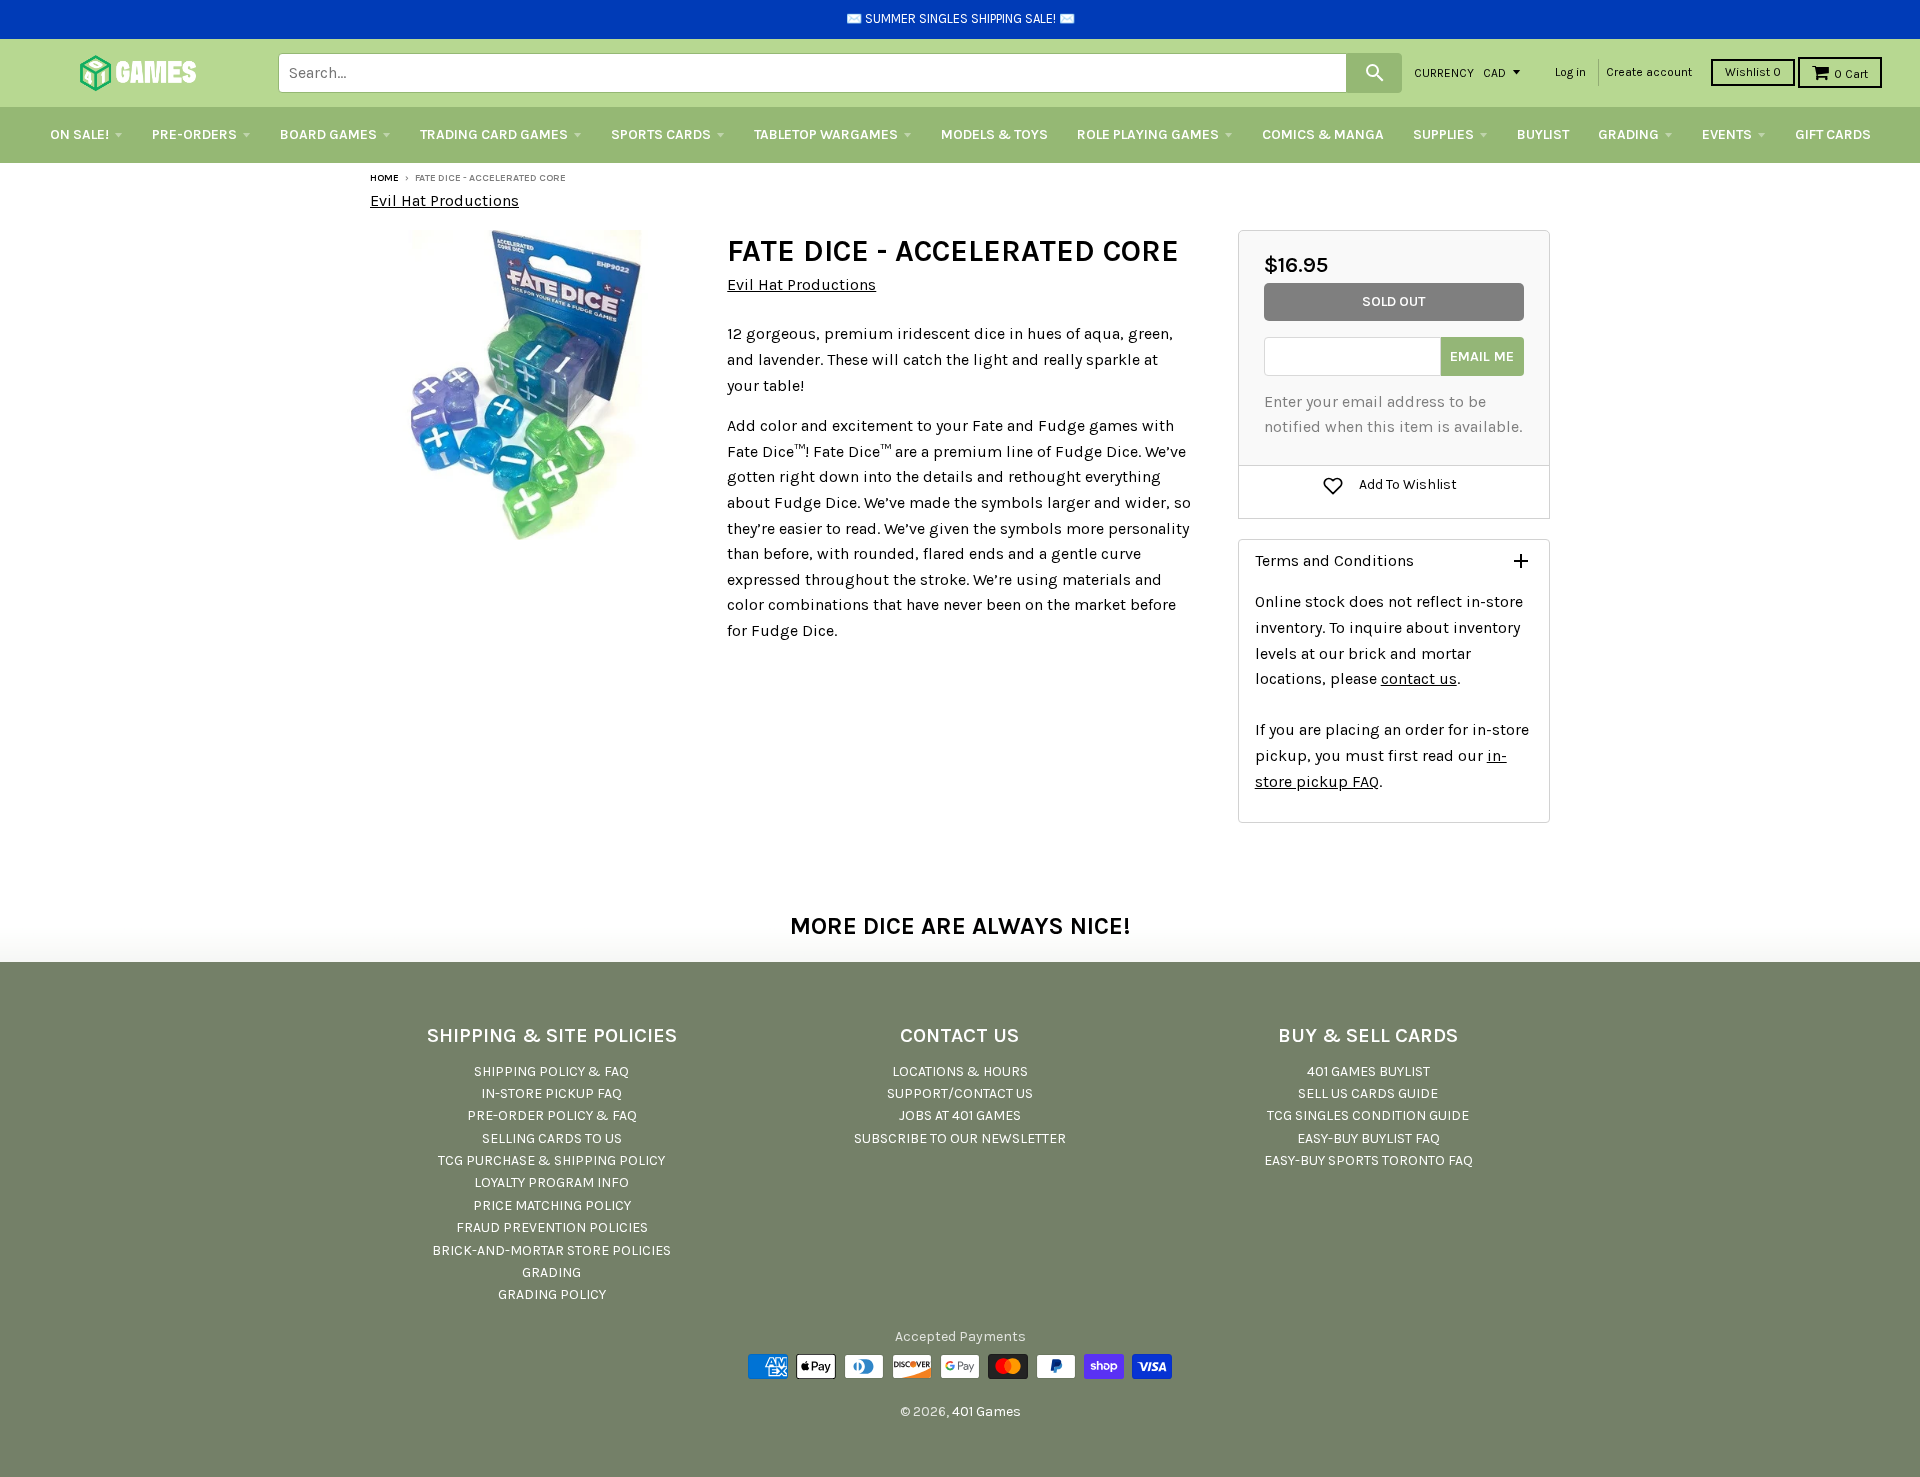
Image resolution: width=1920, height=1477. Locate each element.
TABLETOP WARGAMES (826, 134)
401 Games (986, 1411)
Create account (1649, 72)
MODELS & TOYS (994, 134)
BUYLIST (1543, 134)
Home (384, 178)
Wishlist (1753, 72)
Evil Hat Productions (444, 200)
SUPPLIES (1443, 134)
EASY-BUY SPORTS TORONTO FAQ (1368, 1160)
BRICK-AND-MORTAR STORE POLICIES (551, 1250)
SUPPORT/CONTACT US (960, 1093)
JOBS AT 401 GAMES (960, 1115)
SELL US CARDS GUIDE (1368, 1093)
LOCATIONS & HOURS (960, 1071)
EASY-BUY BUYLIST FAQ (1368, 1138)
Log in (1570, 72)
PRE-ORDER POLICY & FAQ (552, 1115)
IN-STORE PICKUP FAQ (551, 1093)
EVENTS (1727, 134)
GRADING (1628, 134)
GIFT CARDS (1833, 134)
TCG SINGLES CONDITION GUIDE (1368, 1115)
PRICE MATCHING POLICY (552, 1205)
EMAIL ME (1482, 356)
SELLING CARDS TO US (552, 1138)
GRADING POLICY (552, 1294)
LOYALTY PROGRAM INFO (551, 1182)
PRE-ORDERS (194, 134)
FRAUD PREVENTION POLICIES (552, 1227)
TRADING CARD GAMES (494, 134)
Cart (1851, 74)
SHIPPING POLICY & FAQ (551, 1071)
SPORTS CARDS (661, 134)
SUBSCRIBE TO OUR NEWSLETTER (960, 1138)
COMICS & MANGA (1323, 134)
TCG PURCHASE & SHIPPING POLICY (551, 1160)
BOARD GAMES (328, 134)
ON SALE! (79, 134)
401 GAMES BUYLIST (1368, 1071)
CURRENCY (1444, 72)
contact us (1419, 678)
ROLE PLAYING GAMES (1148, 134)
